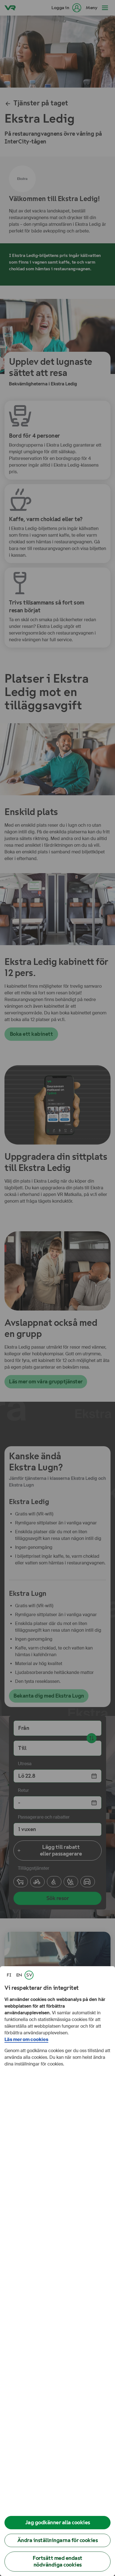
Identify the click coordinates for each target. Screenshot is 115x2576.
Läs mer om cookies (26, 2039)
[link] (9, 1975)
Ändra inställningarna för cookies (58, 2540)
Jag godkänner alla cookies (58, 2522)
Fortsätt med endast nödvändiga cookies (57, 2561)
